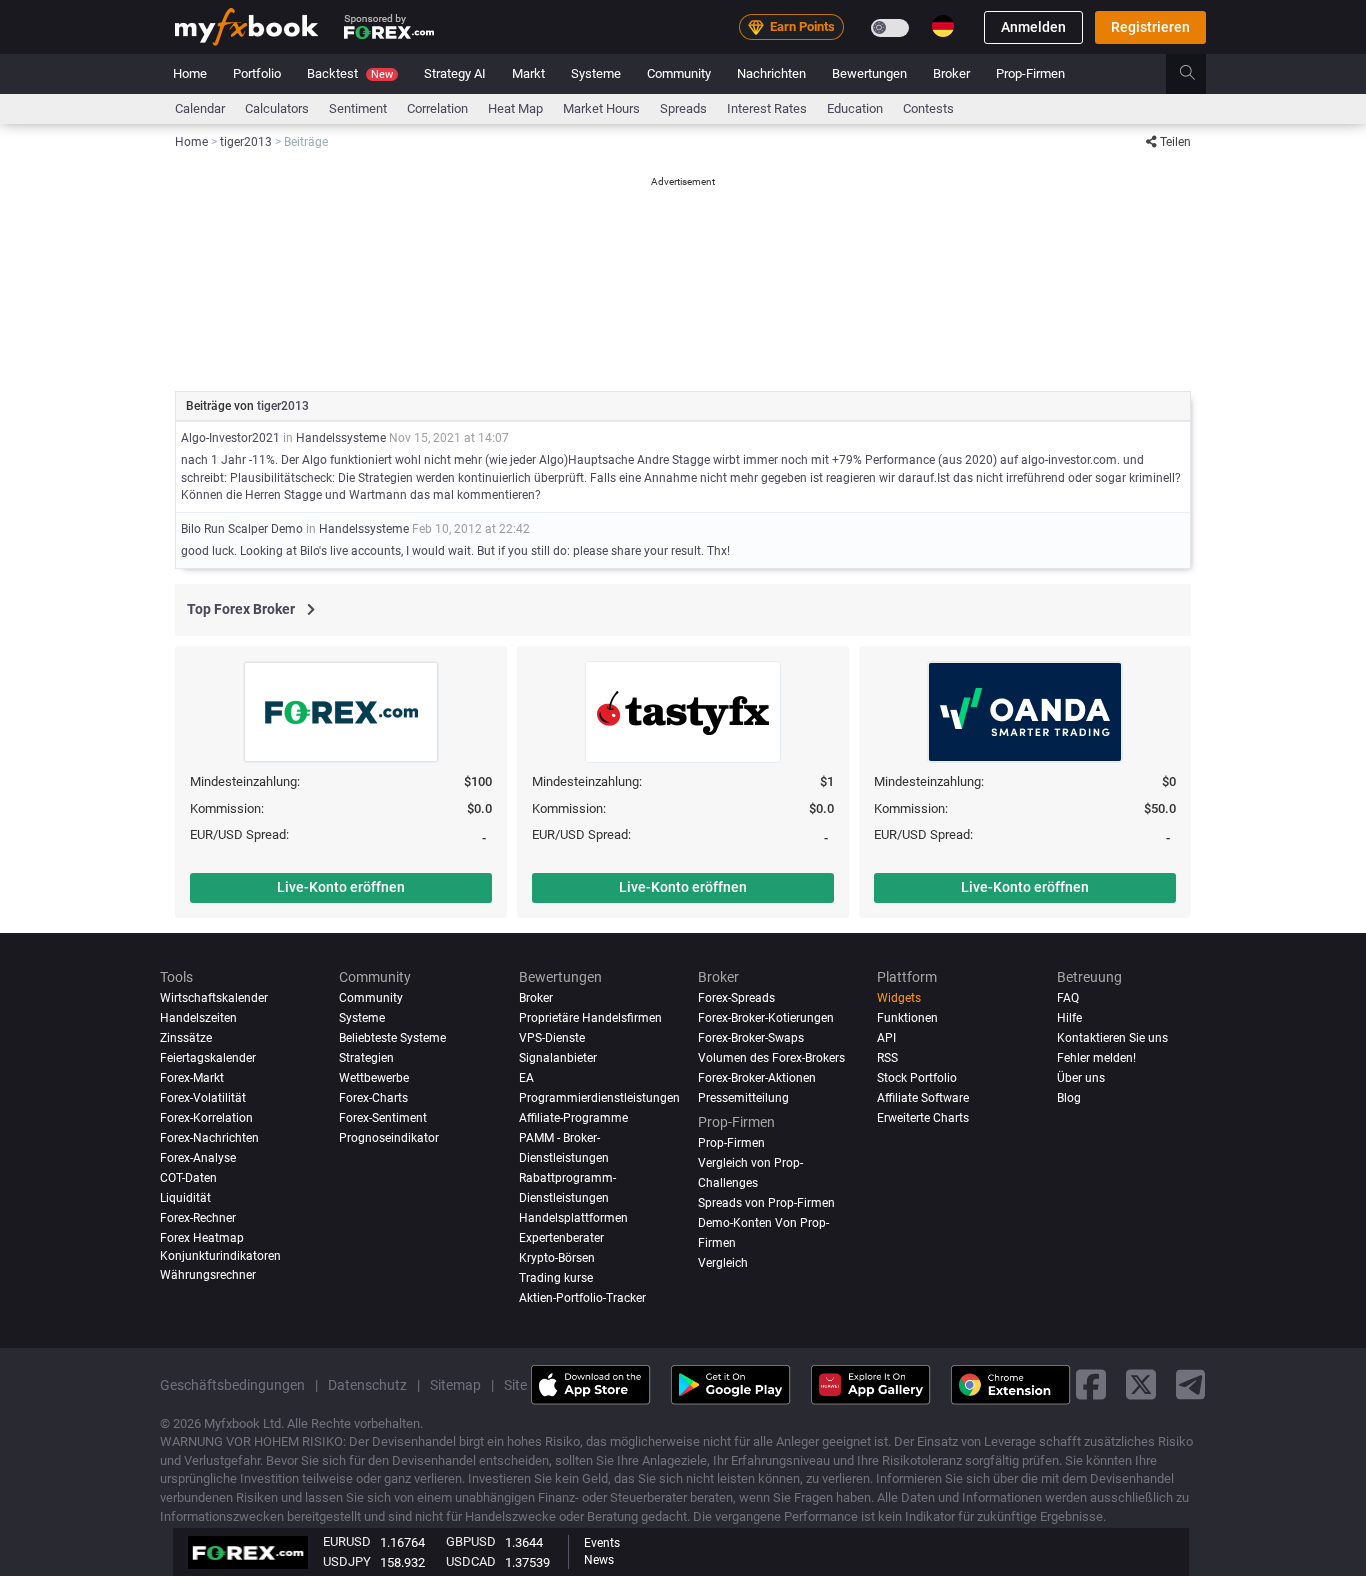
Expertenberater (561, 1237)
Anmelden (1033, 27)
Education (855, 108)
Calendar (200, 108)
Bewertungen (869, 73)
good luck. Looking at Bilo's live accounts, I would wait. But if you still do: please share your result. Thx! (455, 551)
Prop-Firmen (1030, 73)
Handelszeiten (198, 1018)
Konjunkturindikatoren (220, 1255)
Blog (1069, 1097)
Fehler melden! (1096, 1057)
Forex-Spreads (736, 998)
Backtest (350, 73)
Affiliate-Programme (573, 1117)
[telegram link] (1191, 1384)
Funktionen (907, 1018)
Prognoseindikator (389, 1137)
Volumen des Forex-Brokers (771, 1057)
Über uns (1081, 1077)
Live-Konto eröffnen (341, 887)
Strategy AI (455, 73)
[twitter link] (1141, 1384)
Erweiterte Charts (923, 1117)
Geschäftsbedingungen (232, 1384)
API (886, 1038)
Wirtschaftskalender (214, 998)
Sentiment (358, 108)
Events (602, 1543)
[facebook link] (1091, 1384)
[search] (1198, 74)
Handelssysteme (341, 438)
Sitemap (455, 1384)
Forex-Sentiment (383, 1117)
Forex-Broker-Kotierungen (766, 1018)
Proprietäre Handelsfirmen (590, 1018)
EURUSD (347, 1541)
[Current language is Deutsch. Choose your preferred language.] (943, 26)
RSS (887, 1057)
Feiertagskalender (208, 1057)
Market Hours (601, 108)
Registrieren (1150, 27)
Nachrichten (771, 73)
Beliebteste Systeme (392, 1038)
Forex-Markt (192, 1077)
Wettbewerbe (374, 1077)
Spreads (683, 108)
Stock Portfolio (917, 1077)
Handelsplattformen (573, 1217)
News (599, 1560)
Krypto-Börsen (557, 1257)
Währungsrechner (208, 1274)
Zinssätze (186, 1038)
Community (679, 73)
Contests (928, 108)
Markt (528, 73)
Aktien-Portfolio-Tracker (582, 1297)
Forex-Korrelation (206, 1117)
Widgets (899, 998)
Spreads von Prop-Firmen (766, 1202)
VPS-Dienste (552, 1038)
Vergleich (723, 1262)
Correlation (437, 108)
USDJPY (347, 1561)
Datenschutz (367, 1384)
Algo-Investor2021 (230, 438)
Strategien (366, 1057)
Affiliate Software (923, 1097)
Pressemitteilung (743, 1097)
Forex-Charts (373, 1097)
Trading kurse (556, 1277)
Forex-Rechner (198, 1217)
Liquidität (185, 1197)
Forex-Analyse (198, 1157)
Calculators (277, 108)
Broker (951, 73)
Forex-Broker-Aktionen (757, 1077)
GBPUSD (471, 1541)
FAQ (1068, 998)
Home (190, 73)
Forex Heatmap (202, 1237)
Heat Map (515, 108)
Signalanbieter (558, 1057)
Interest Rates (767, 108)
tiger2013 (283, 406)
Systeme (596, 73)
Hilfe (1069, 1018)
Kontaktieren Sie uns (1112, 1038)
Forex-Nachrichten (209, 1137)
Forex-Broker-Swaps (751, 1038)
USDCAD (471, 1561)
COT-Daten (188, 1177)
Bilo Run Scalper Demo (242, 529)
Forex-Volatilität (203, 1097)
